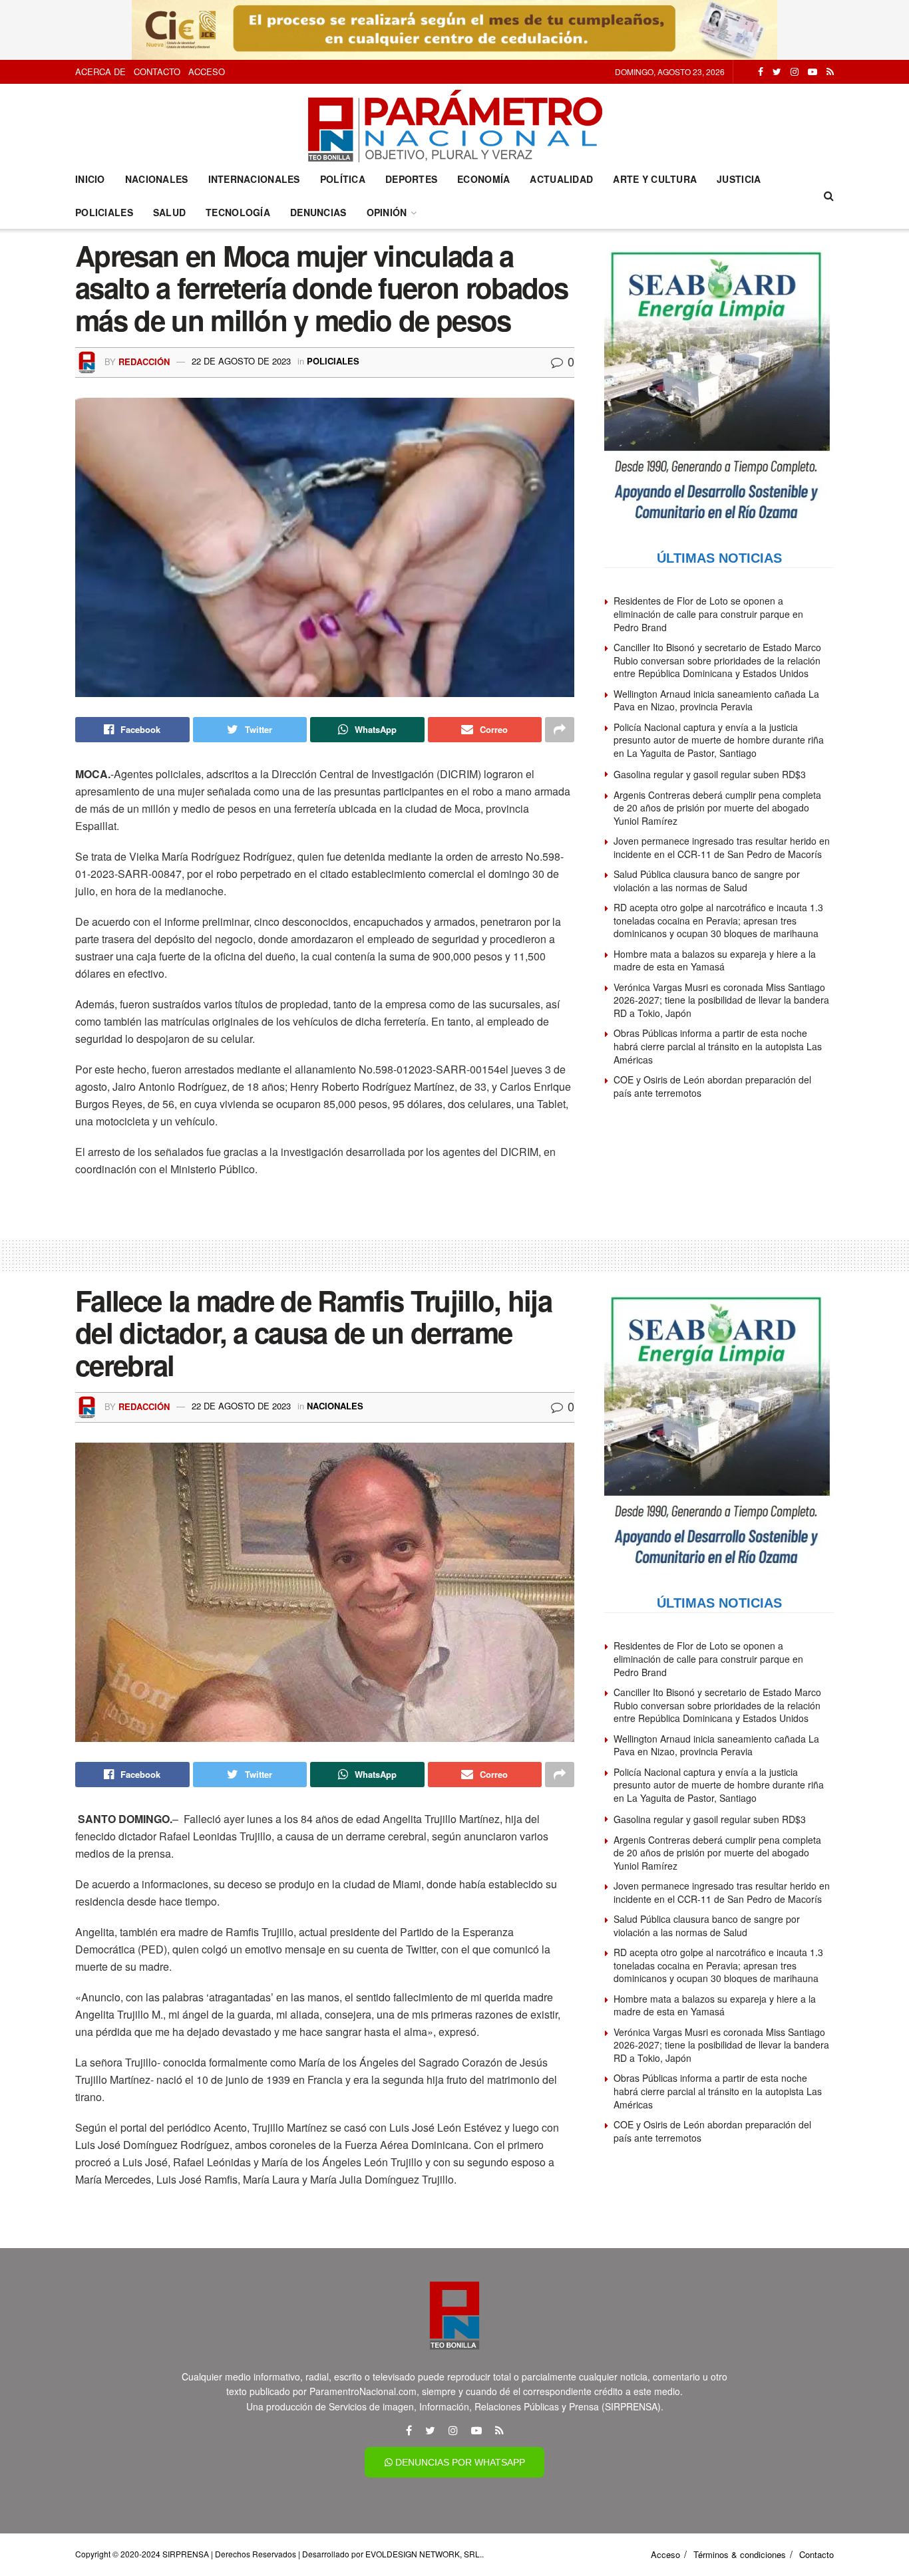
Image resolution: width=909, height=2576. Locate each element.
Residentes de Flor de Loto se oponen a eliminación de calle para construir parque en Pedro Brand (708, 614)
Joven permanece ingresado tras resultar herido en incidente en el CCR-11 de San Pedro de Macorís (722, 847)
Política (343, 179)
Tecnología (238, 212)
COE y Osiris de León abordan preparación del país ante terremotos (712, 1086)
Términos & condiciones (740, 2554)
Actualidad (561, 179)
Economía (483, 179)
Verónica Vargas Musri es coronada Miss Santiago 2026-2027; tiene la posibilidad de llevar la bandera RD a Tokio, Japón (721, 1000)
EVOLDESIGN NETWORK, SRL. (424, 2554)
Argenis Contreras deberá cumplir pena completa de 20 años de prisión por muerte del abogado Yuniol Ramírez (717, 808)
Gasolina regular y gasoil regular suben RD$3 (710, 774)
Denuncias (318, 212)
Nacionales (157, 179)
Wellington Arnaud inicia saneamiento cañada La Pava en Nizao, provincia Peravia (716, 700)
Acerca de (100, 72)
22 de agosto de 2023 (241, 361)
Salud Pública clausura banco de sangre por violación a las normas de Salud (707, 881)
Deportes (411, 179)
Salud (169, 212)
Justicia (739, 179)
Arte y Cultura (655, 179)
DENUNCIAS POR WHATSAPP (459, 2462)
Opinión (387, 212)
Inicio (90, 179)
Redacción (144, 361)
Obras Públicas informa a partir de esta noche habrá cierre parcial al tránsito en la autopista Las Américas (718, 1046)
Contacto (157, 72)
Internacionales (254, 179)
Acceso (207, 72)
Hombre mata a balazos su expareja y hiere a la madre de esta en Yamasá (715, 960)
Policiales (104, 212)
